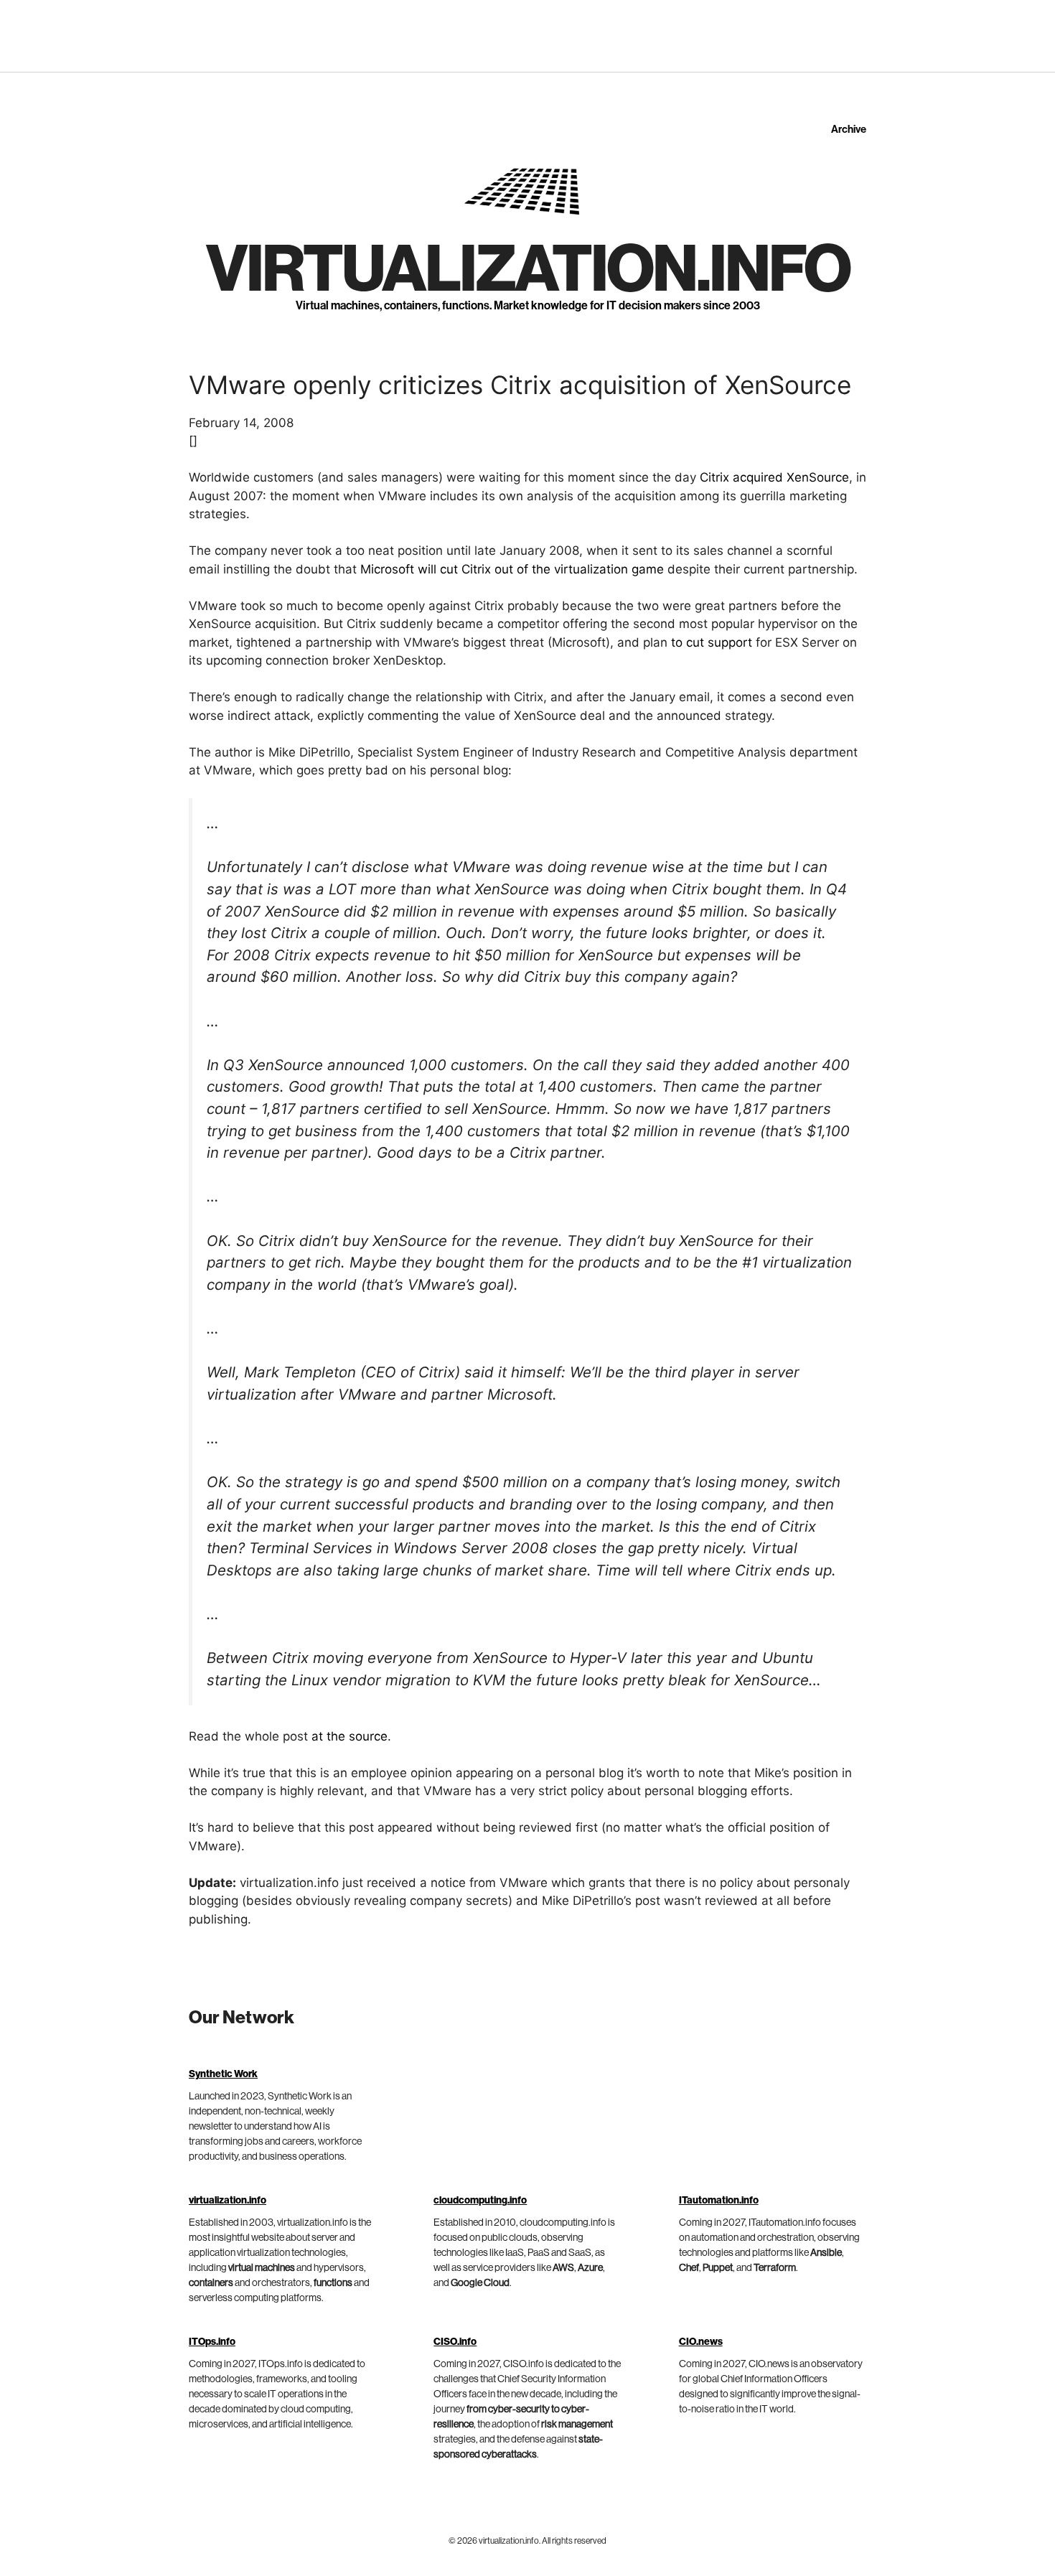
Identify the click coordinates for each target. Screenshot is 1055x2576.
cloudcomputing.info (480, 2201)
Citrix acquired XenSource (774, 477)
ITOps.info (212, 2342)
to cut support (712, 642)
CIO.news (701, 2342)
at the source (350, 1736)
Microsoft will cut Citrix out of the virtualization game (512, 569)
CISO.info (455, 2342)
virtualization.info (528, 270)
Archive (849, 130)
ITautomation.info (719, 2201)
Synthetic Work (223, 2074)
